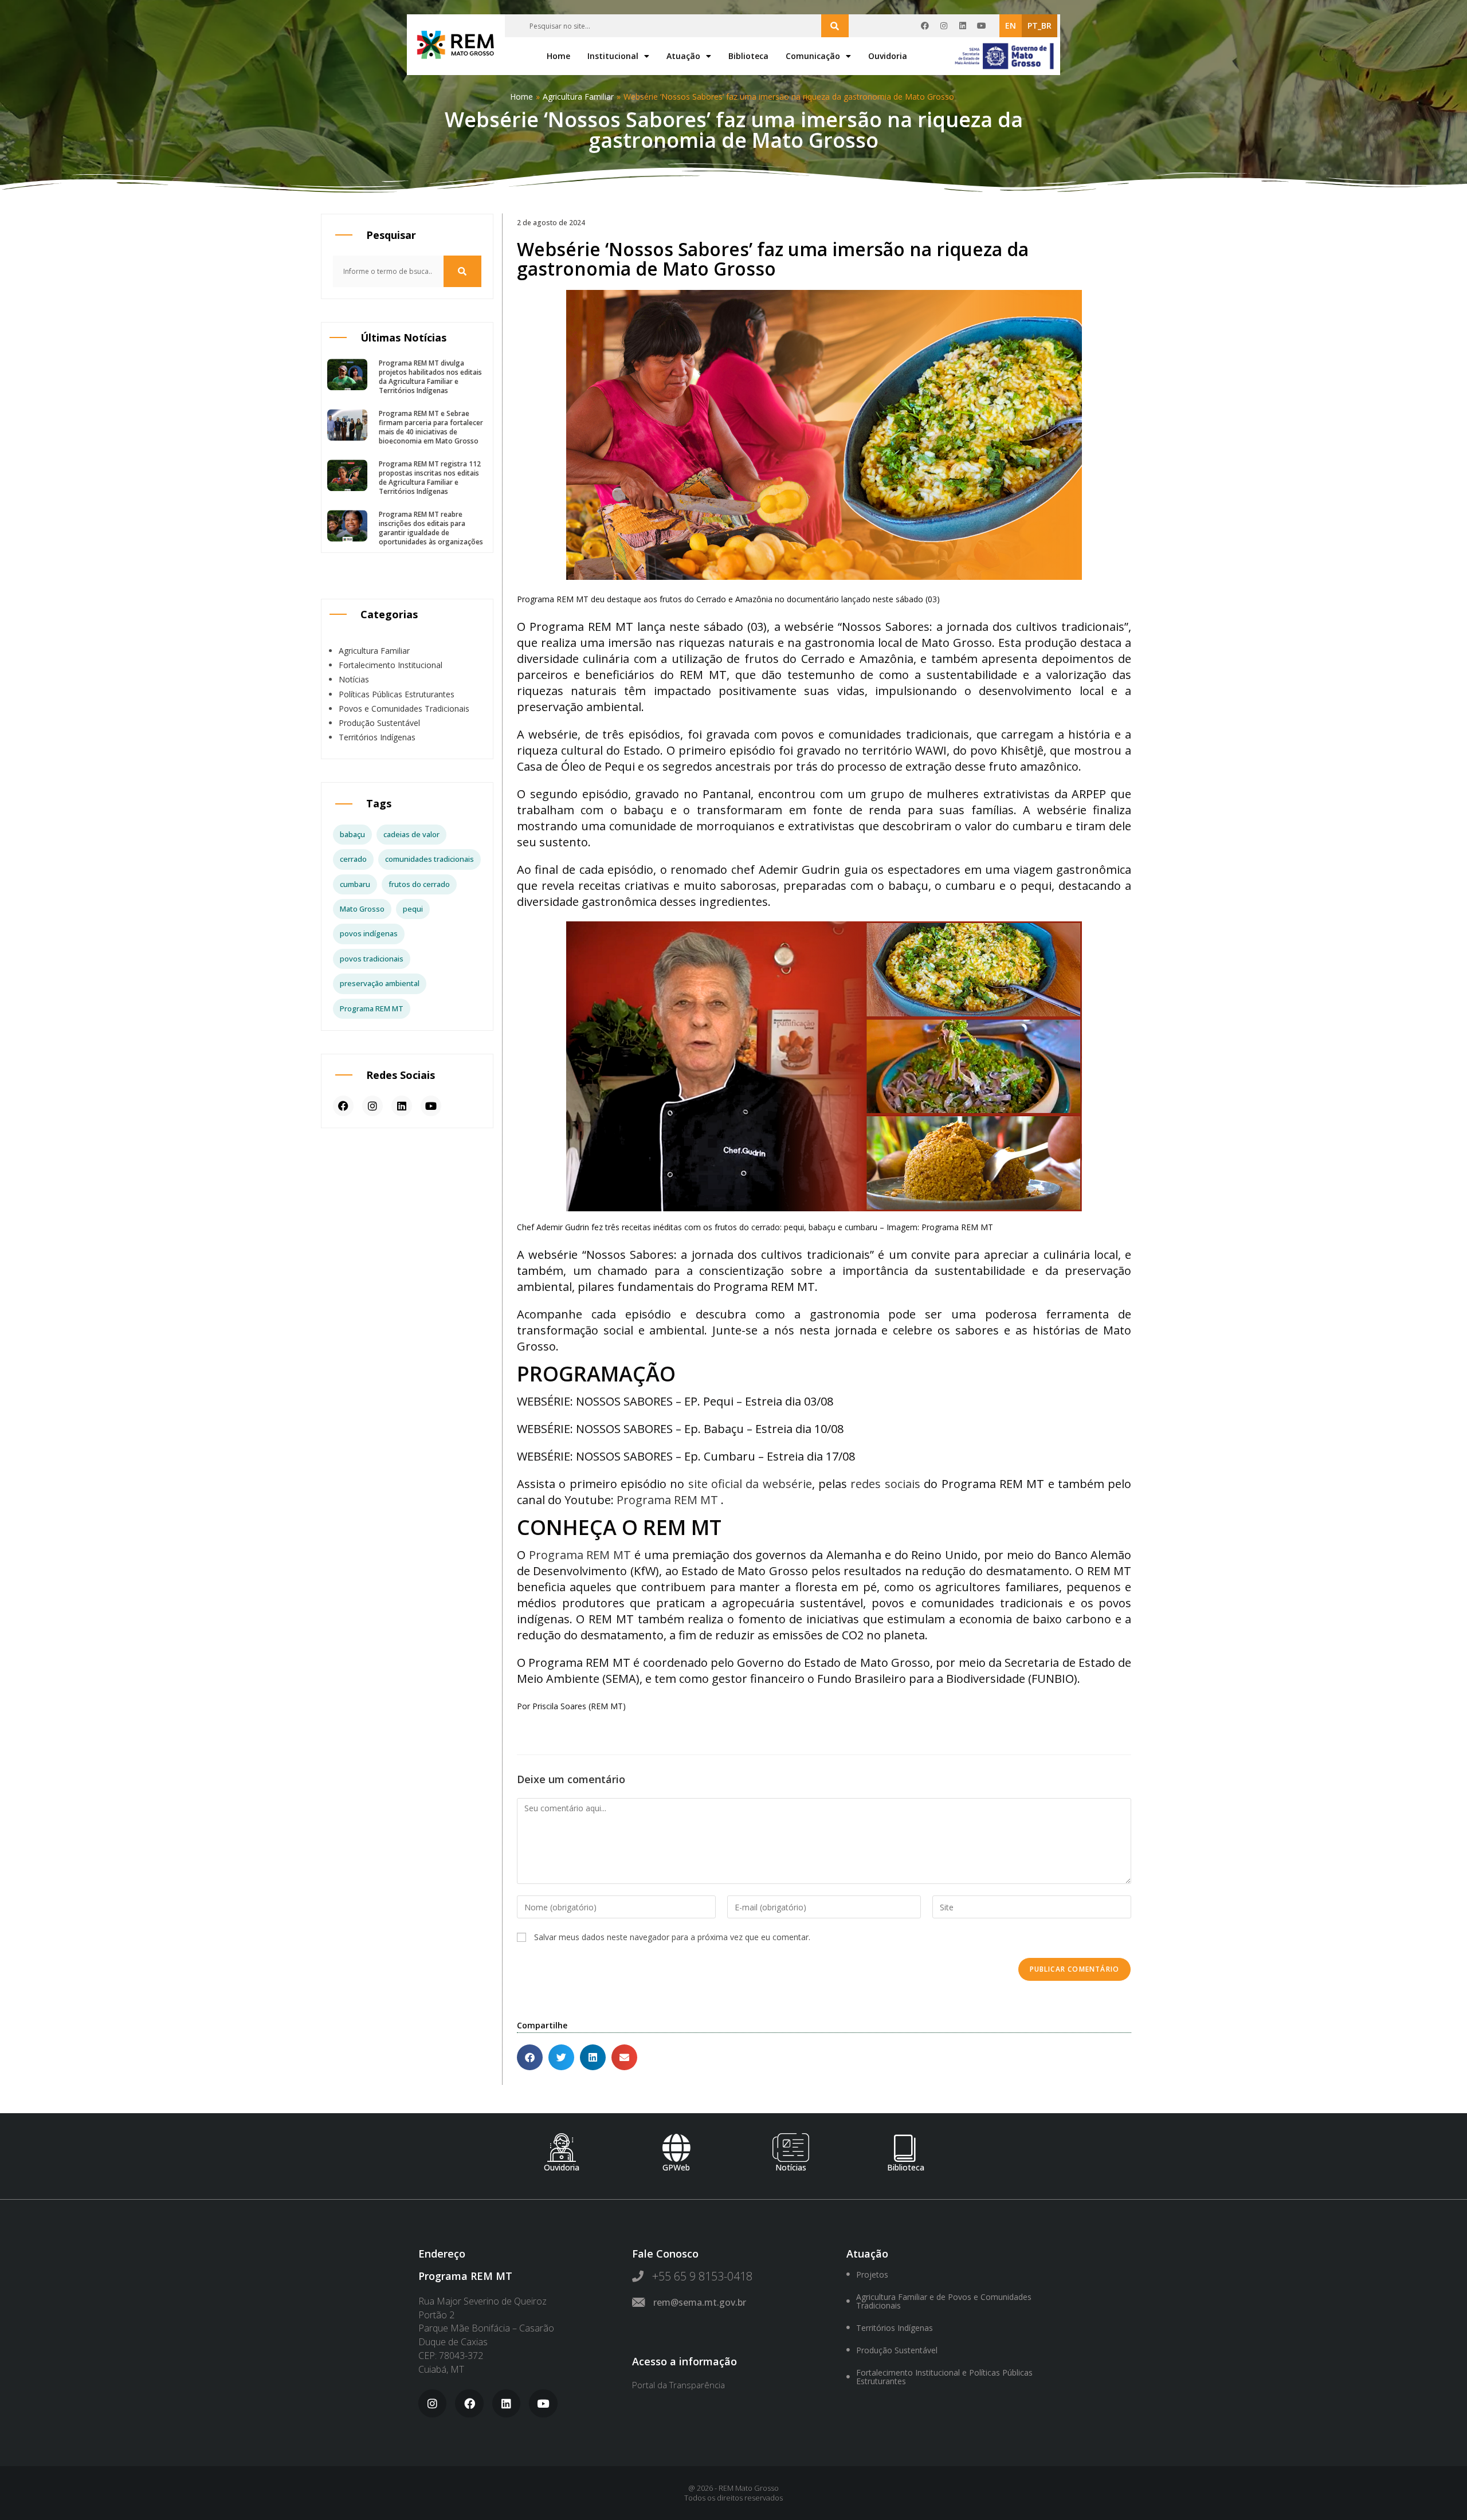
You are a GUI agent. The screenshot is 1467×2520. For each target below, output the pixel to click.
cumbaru (355, 884)
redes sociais (885, 1484)
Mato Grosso (362, 909)
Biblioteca (748, 56)
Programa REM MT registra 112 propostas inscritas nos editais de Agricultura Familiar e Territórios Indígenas (430, 478)
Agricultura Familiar (578, 97)
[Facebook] (925, 26)
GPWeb (676, 2167)
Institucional (613, 56)
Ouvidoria (888, 56)
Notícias (354, 679)
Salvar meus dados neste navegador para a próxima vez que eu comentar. (672, 1937)
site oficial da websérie (750, 1484)
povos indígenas (369, 933)
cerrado (353, 859)
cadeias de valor (411, 834)
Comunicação (813, 56)
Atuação (683, 56)
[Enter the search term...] (835, 26)
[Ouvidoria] (562, 2148)
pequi (413, 909)
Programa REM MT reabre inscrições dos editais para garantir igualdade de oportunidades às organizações (431, 528)
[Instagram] (944, 26)
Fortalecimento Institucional (391, 665)
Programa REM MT (372, 1008)
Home (558, 56)
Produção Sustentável (379, 723)
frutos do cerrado (419, 884)
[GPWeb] (676, 2148)
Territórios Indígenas (377, 737)
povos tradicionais (372, 959)
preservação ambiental (380, 983)
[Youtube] (982, 26)
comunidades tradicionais (429, 859)
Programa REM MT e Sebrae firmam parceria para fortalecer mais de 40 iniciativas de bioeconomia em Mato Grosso (431, 427)
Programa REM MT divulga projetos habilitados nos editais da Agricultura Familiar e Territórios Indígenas (430, 377)
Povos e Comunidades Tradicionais (404, 708)
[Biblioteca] (905, 2148)
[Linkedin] (963, 26)
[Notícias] (791, 2148)
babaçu (352, 834)
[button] (530, 2057)
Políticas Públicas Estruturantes (397, 694)
